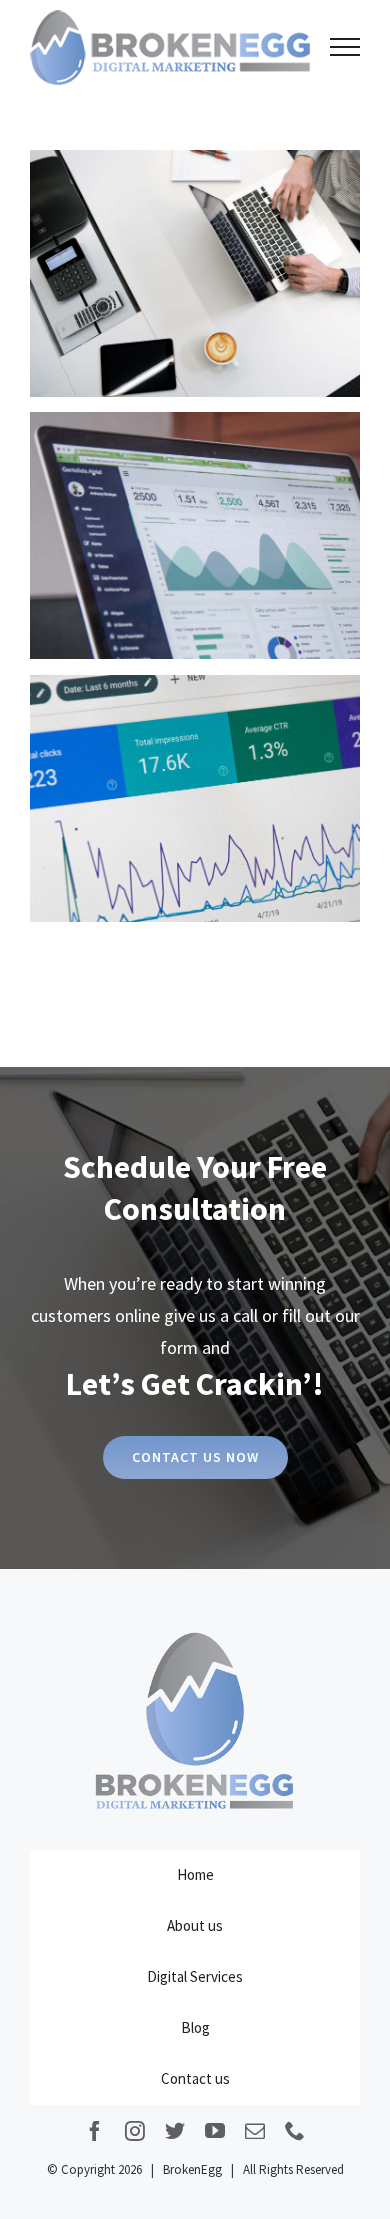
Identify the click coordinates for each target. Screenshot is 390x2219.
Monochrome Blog (195, 273)
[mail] (255, 2131)
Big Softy (195, 535)
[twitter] (175, 2131)
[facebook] (95, 2131)
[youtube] (215, 2131)
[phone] (295, 2131)
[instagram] (135, 2131)
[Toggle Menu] (345, 47)
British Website (195, 798)
